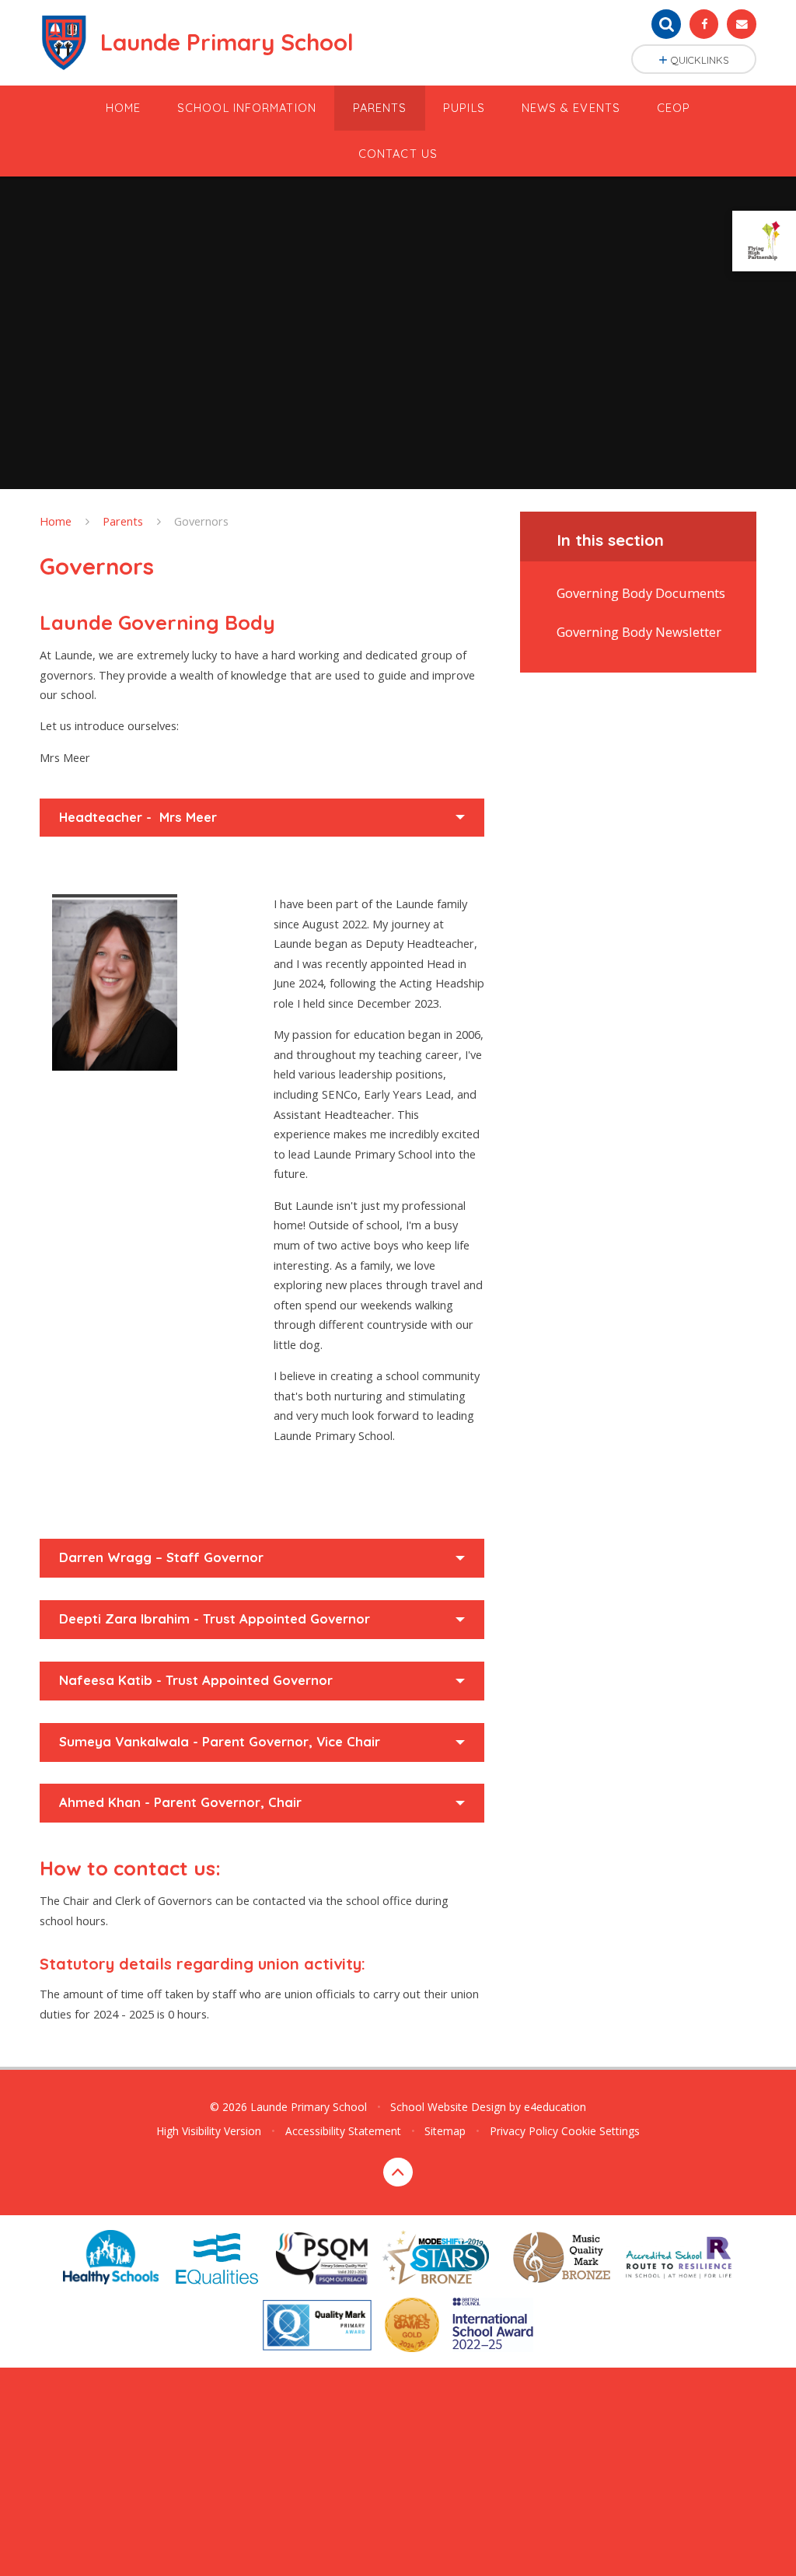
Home (56, 521)
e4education (555, 2107)
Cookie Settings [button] (600, 2131)
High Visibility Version (209, 2131)
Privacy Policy (524, 2131)
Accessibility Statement (343, 2131)
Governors (201, 521)
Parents (123, 521)
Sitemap (445, 2131)
